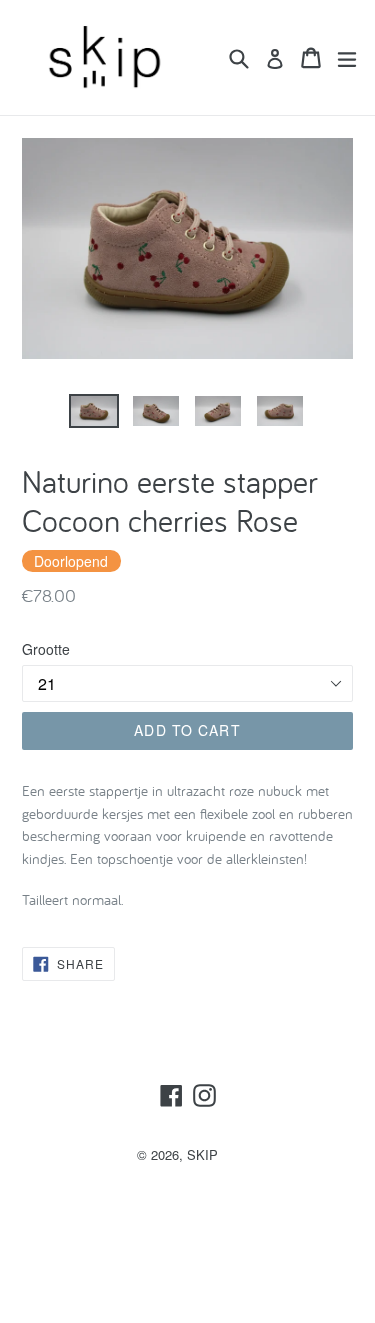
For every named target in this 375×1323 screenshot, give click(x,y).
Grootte (46, 649)
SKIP (202, 1154)
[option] (94, 411)
